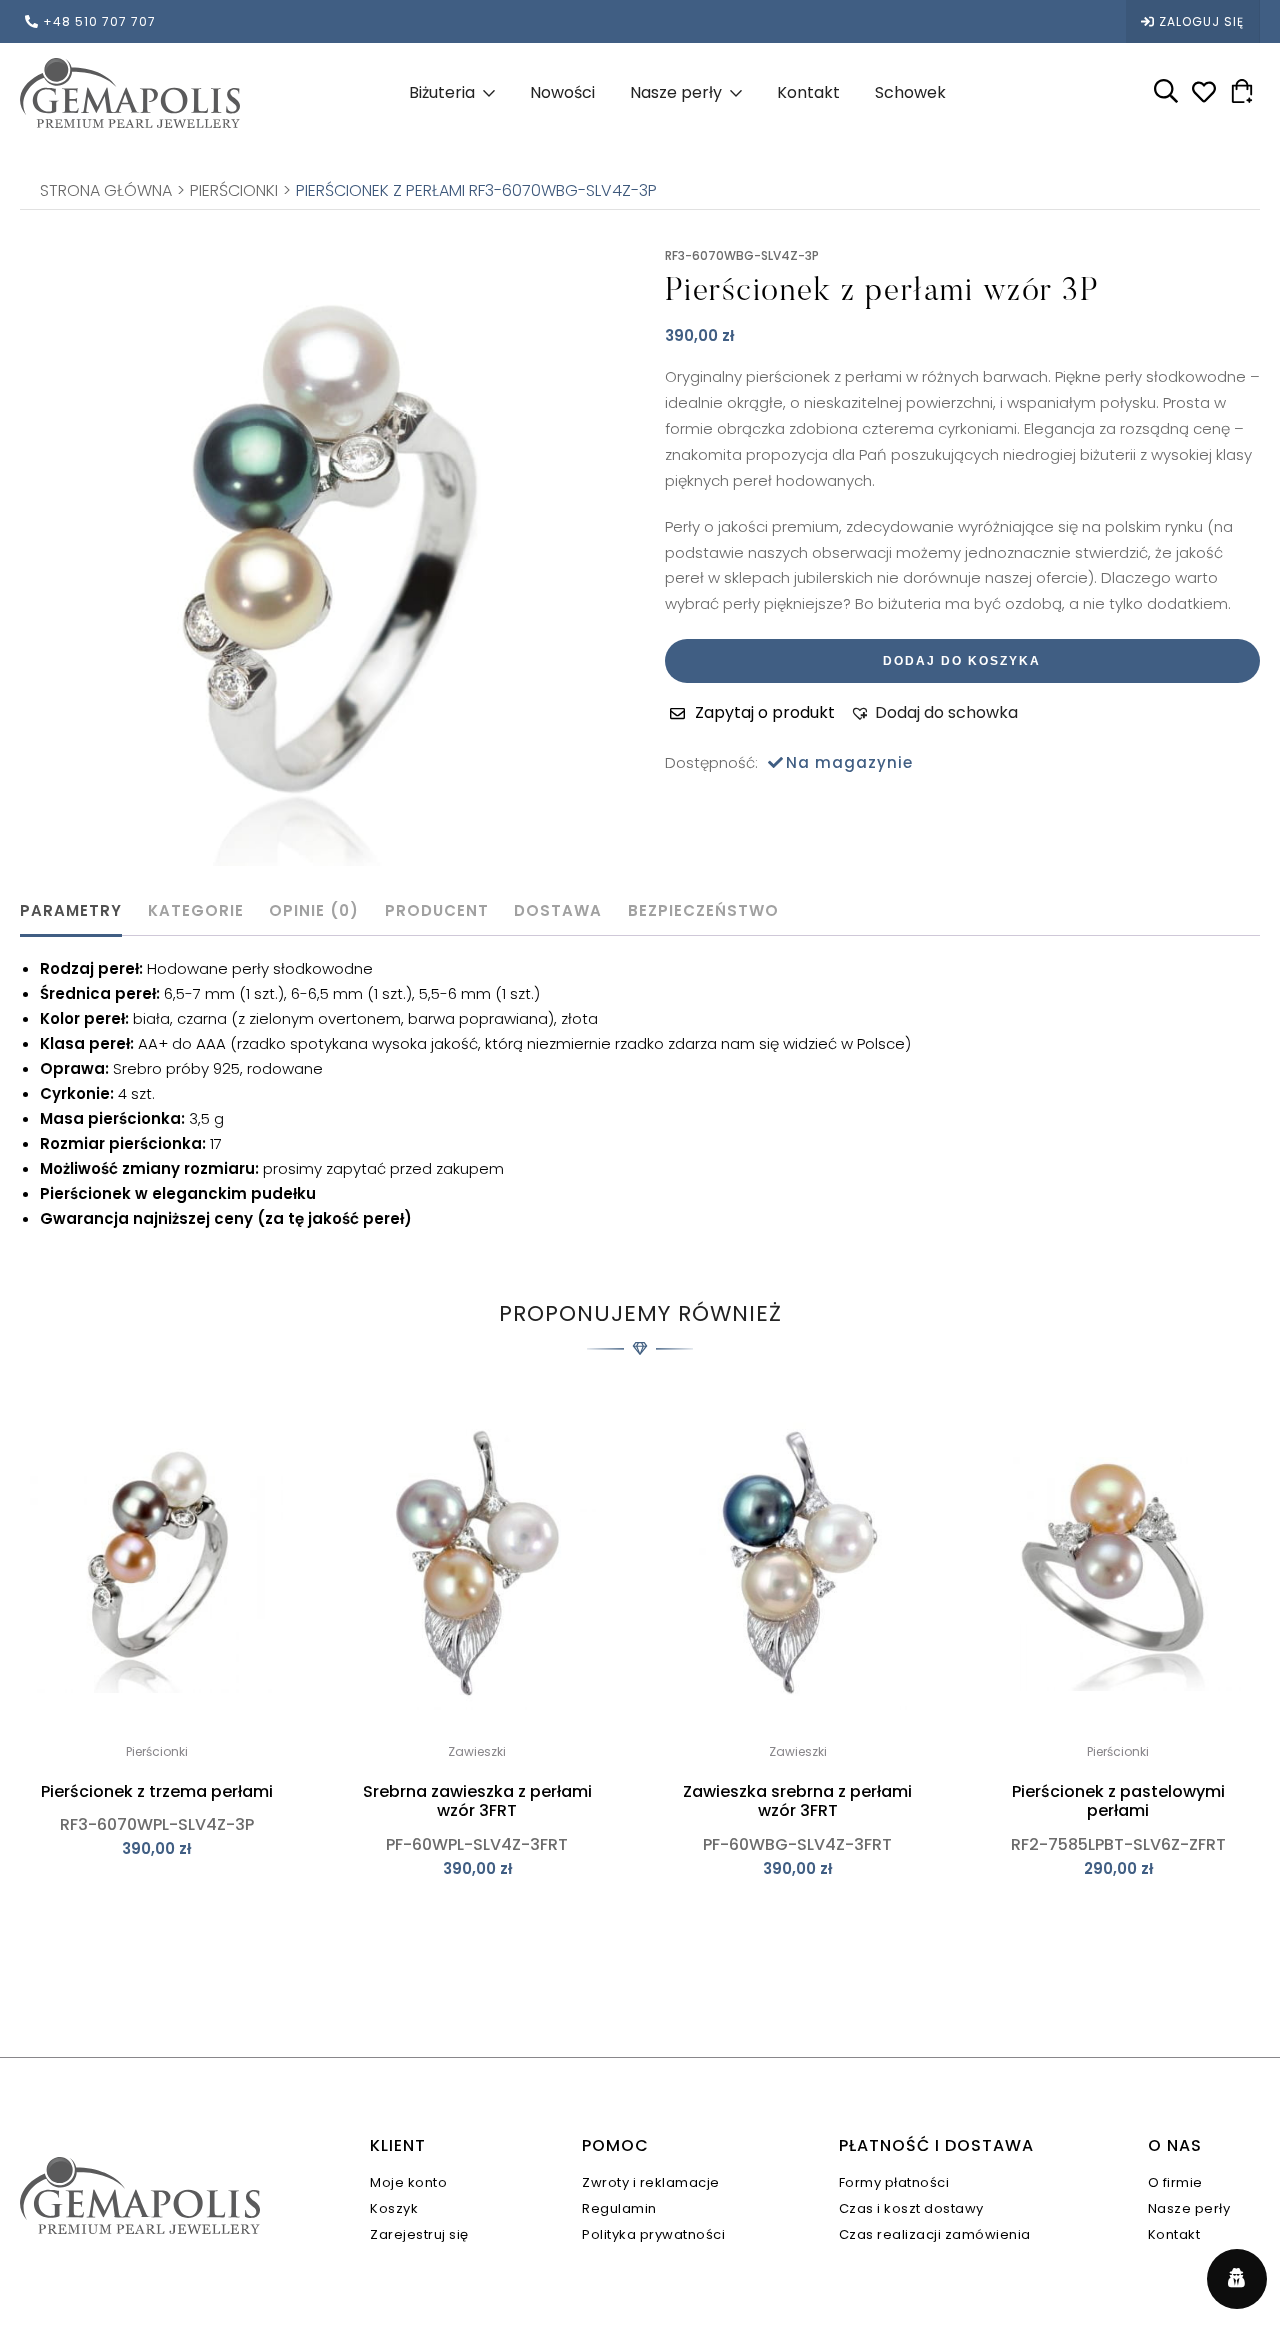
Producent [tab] (437, 910)
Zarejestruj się (419, 2234)
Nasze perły (676, 92)
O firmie (1175, 2182)
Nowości (562, 92)
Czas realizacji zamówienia (935, 2234)
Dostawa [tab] (558, 910)
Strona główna (106, 191)
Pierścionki (234, 191)
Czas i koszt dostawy (911, 2208)
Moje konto (408, 2182)
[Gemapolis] (130, 92)
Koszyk (394, 2208)
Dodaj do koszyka (962, 661)
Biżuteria (442, 92)
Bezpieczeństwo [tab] (703, 910)
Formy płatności (894, 2182)
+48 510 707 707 (99, 21)
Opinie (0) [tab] (314, 910)
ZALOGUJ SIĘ (1201, 21)
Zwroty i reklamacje (651, 2182)
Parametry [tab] (71, 910)
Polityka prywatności (653, 2234)
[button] (934, 713)
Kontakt (808, 92)
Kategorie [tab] (196, 910)
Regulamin (619, 2208)
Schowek (910, 92)
